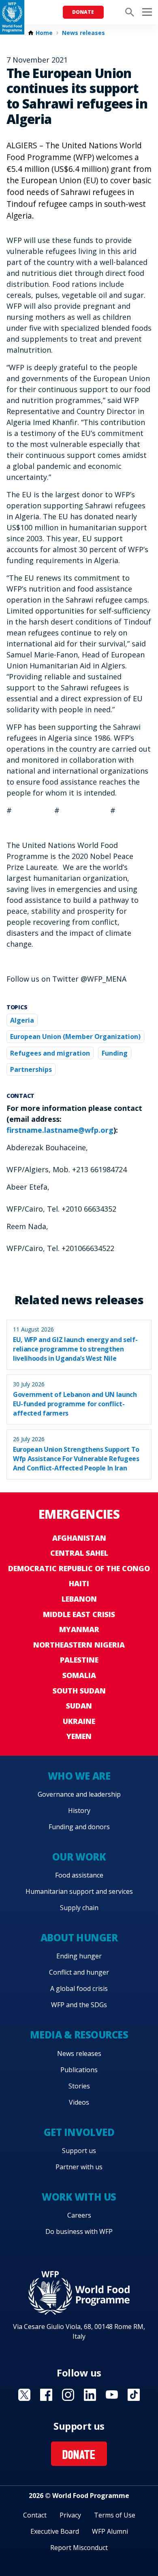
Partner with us (79, 2167)
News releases (83, 33)
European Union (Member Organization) (75, 1036)
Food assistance (79, 1875)
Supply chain (79, 1908)
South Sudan (79, 1691)
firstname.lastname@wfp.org (60, 1130)
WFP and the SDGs (79, 2005)
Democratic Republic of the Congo (79, 1568)
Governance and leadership (79, 1794)
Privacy (70, 2515)
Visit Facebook (46, 2395)
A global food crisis (79, 1988)
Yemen (79, 1736)
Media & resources (79, 2035)
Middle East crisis (79, 1614)
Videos (79, 2102)
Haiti (79, 1583)
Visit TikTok (134, 2395)
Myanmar (79, 1629)
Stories (79, 2086)
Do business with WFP (79, 2231)
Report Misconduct (79, 2548)
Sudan (79, 1706)
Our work (79, 1857)
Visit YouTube (112, 2395)
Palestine (79, 1660)
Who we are (79, 1776)
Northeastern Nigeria (79, 1645)
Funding (115, 1053)
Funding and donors (79, 1827)
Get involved (79, 2132)
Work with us (79, 2197)
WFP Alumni (110, 2531)
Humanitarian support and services (79, 1891)
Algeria (22, 1020)
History (79, 1811)
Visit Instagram (68, 2395)
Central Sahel (79, 1553)
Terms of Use (115, 2515)
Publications (79, 2070)
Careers (79, 2215)
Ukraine (79, 1721)
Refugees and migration (50, 1053)
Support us (79, 2151)
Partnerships (31, 1069)
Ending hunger (79, 1956)
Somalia (79, 1675)
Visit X (24, 2395)
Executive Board (55, 2531)
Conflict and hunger (79, 1972)
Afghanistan (79, 1538)
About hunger (79, 1937)
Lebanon (79, 1599)
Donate (83, 12)
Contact (35, 2515)
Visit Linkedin (90, 2395)
